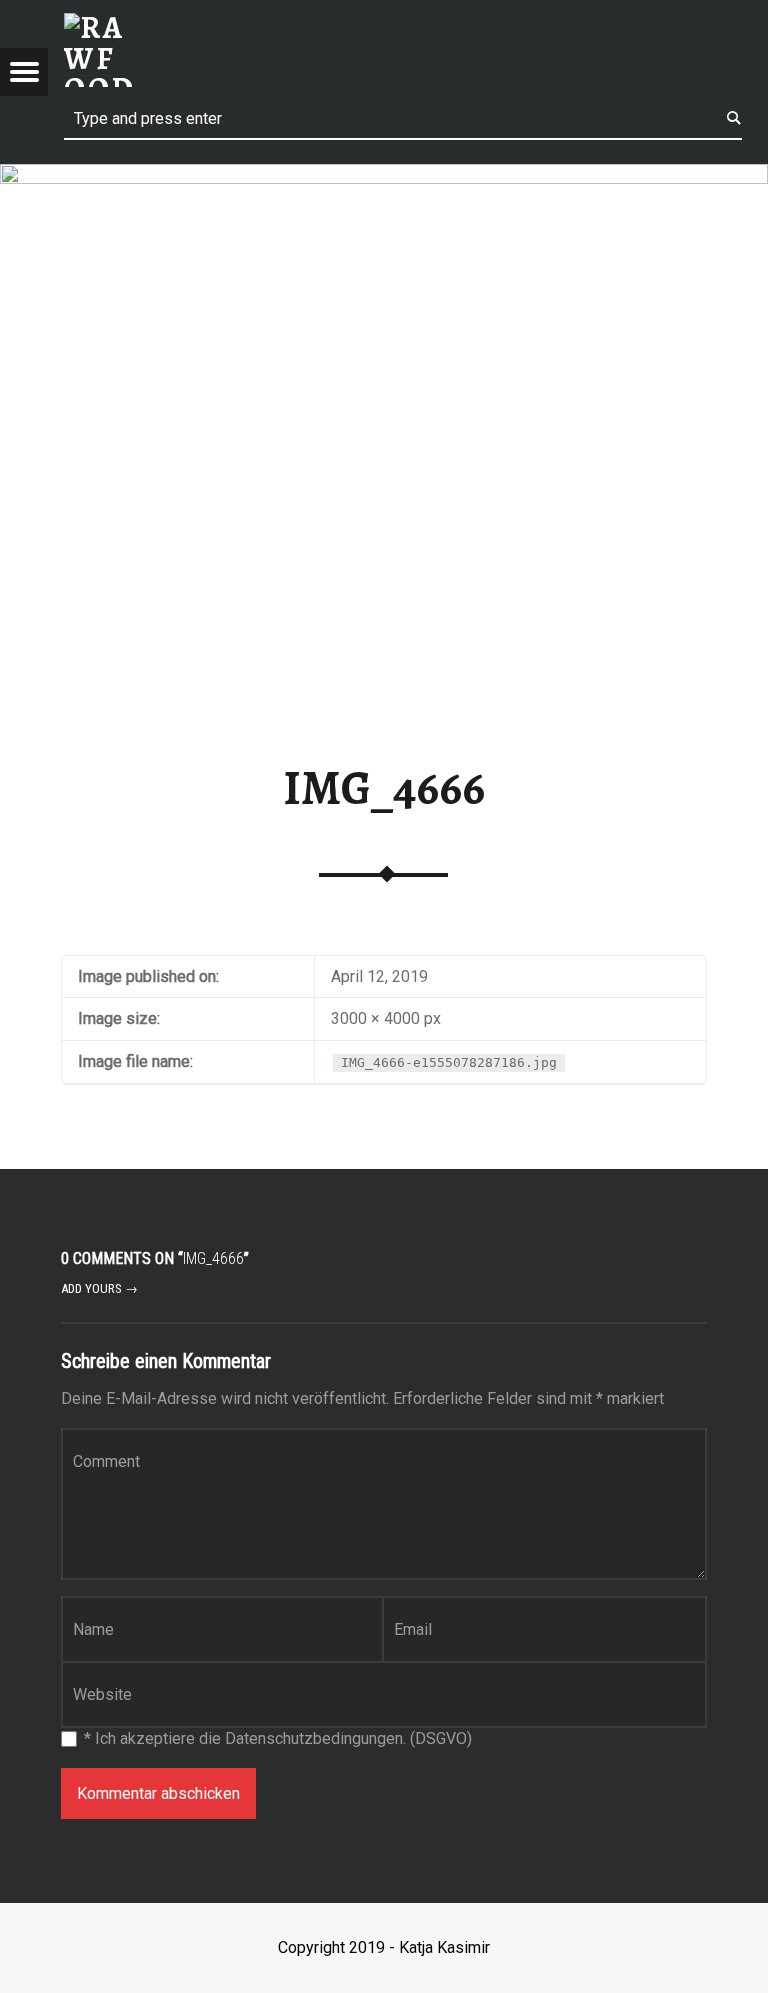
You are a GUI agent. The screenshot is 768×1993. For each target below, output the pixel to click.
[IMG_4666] (384, 176)
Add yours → (99, 1288)
